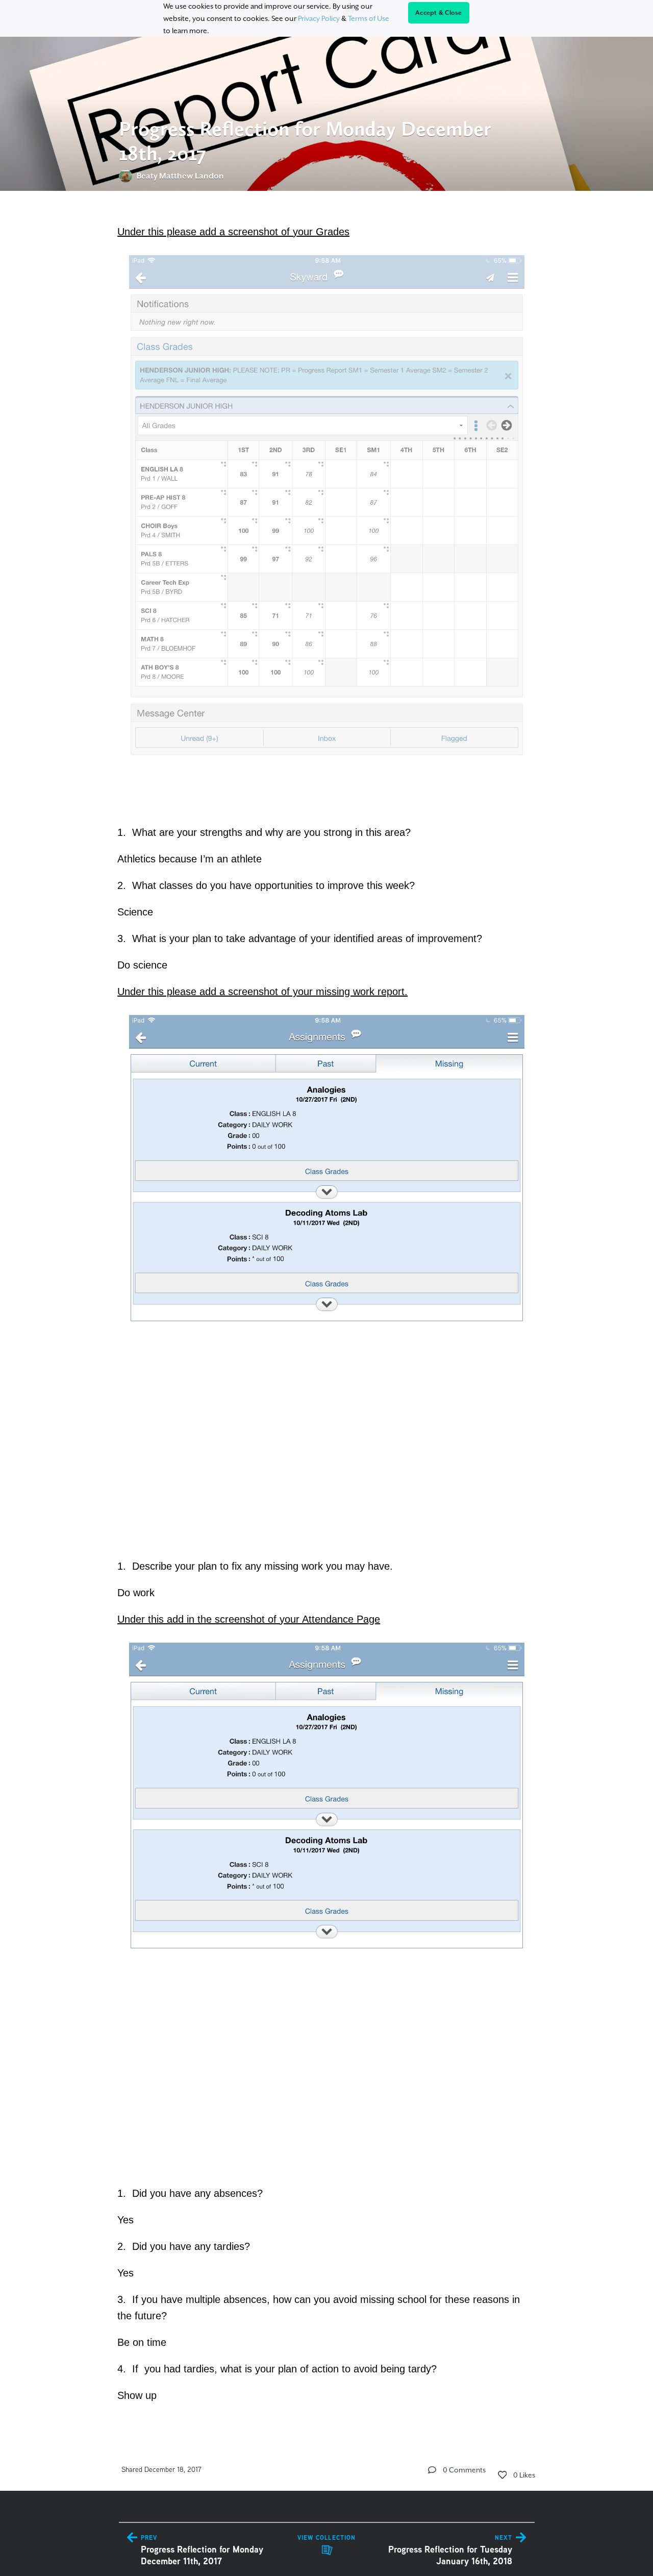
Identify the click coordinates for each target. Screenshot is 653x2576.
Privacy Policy (319, 18)
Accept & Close (439, 13)
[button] (432, 2470)
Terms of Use (369, 18)
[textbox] (327, 1312)
